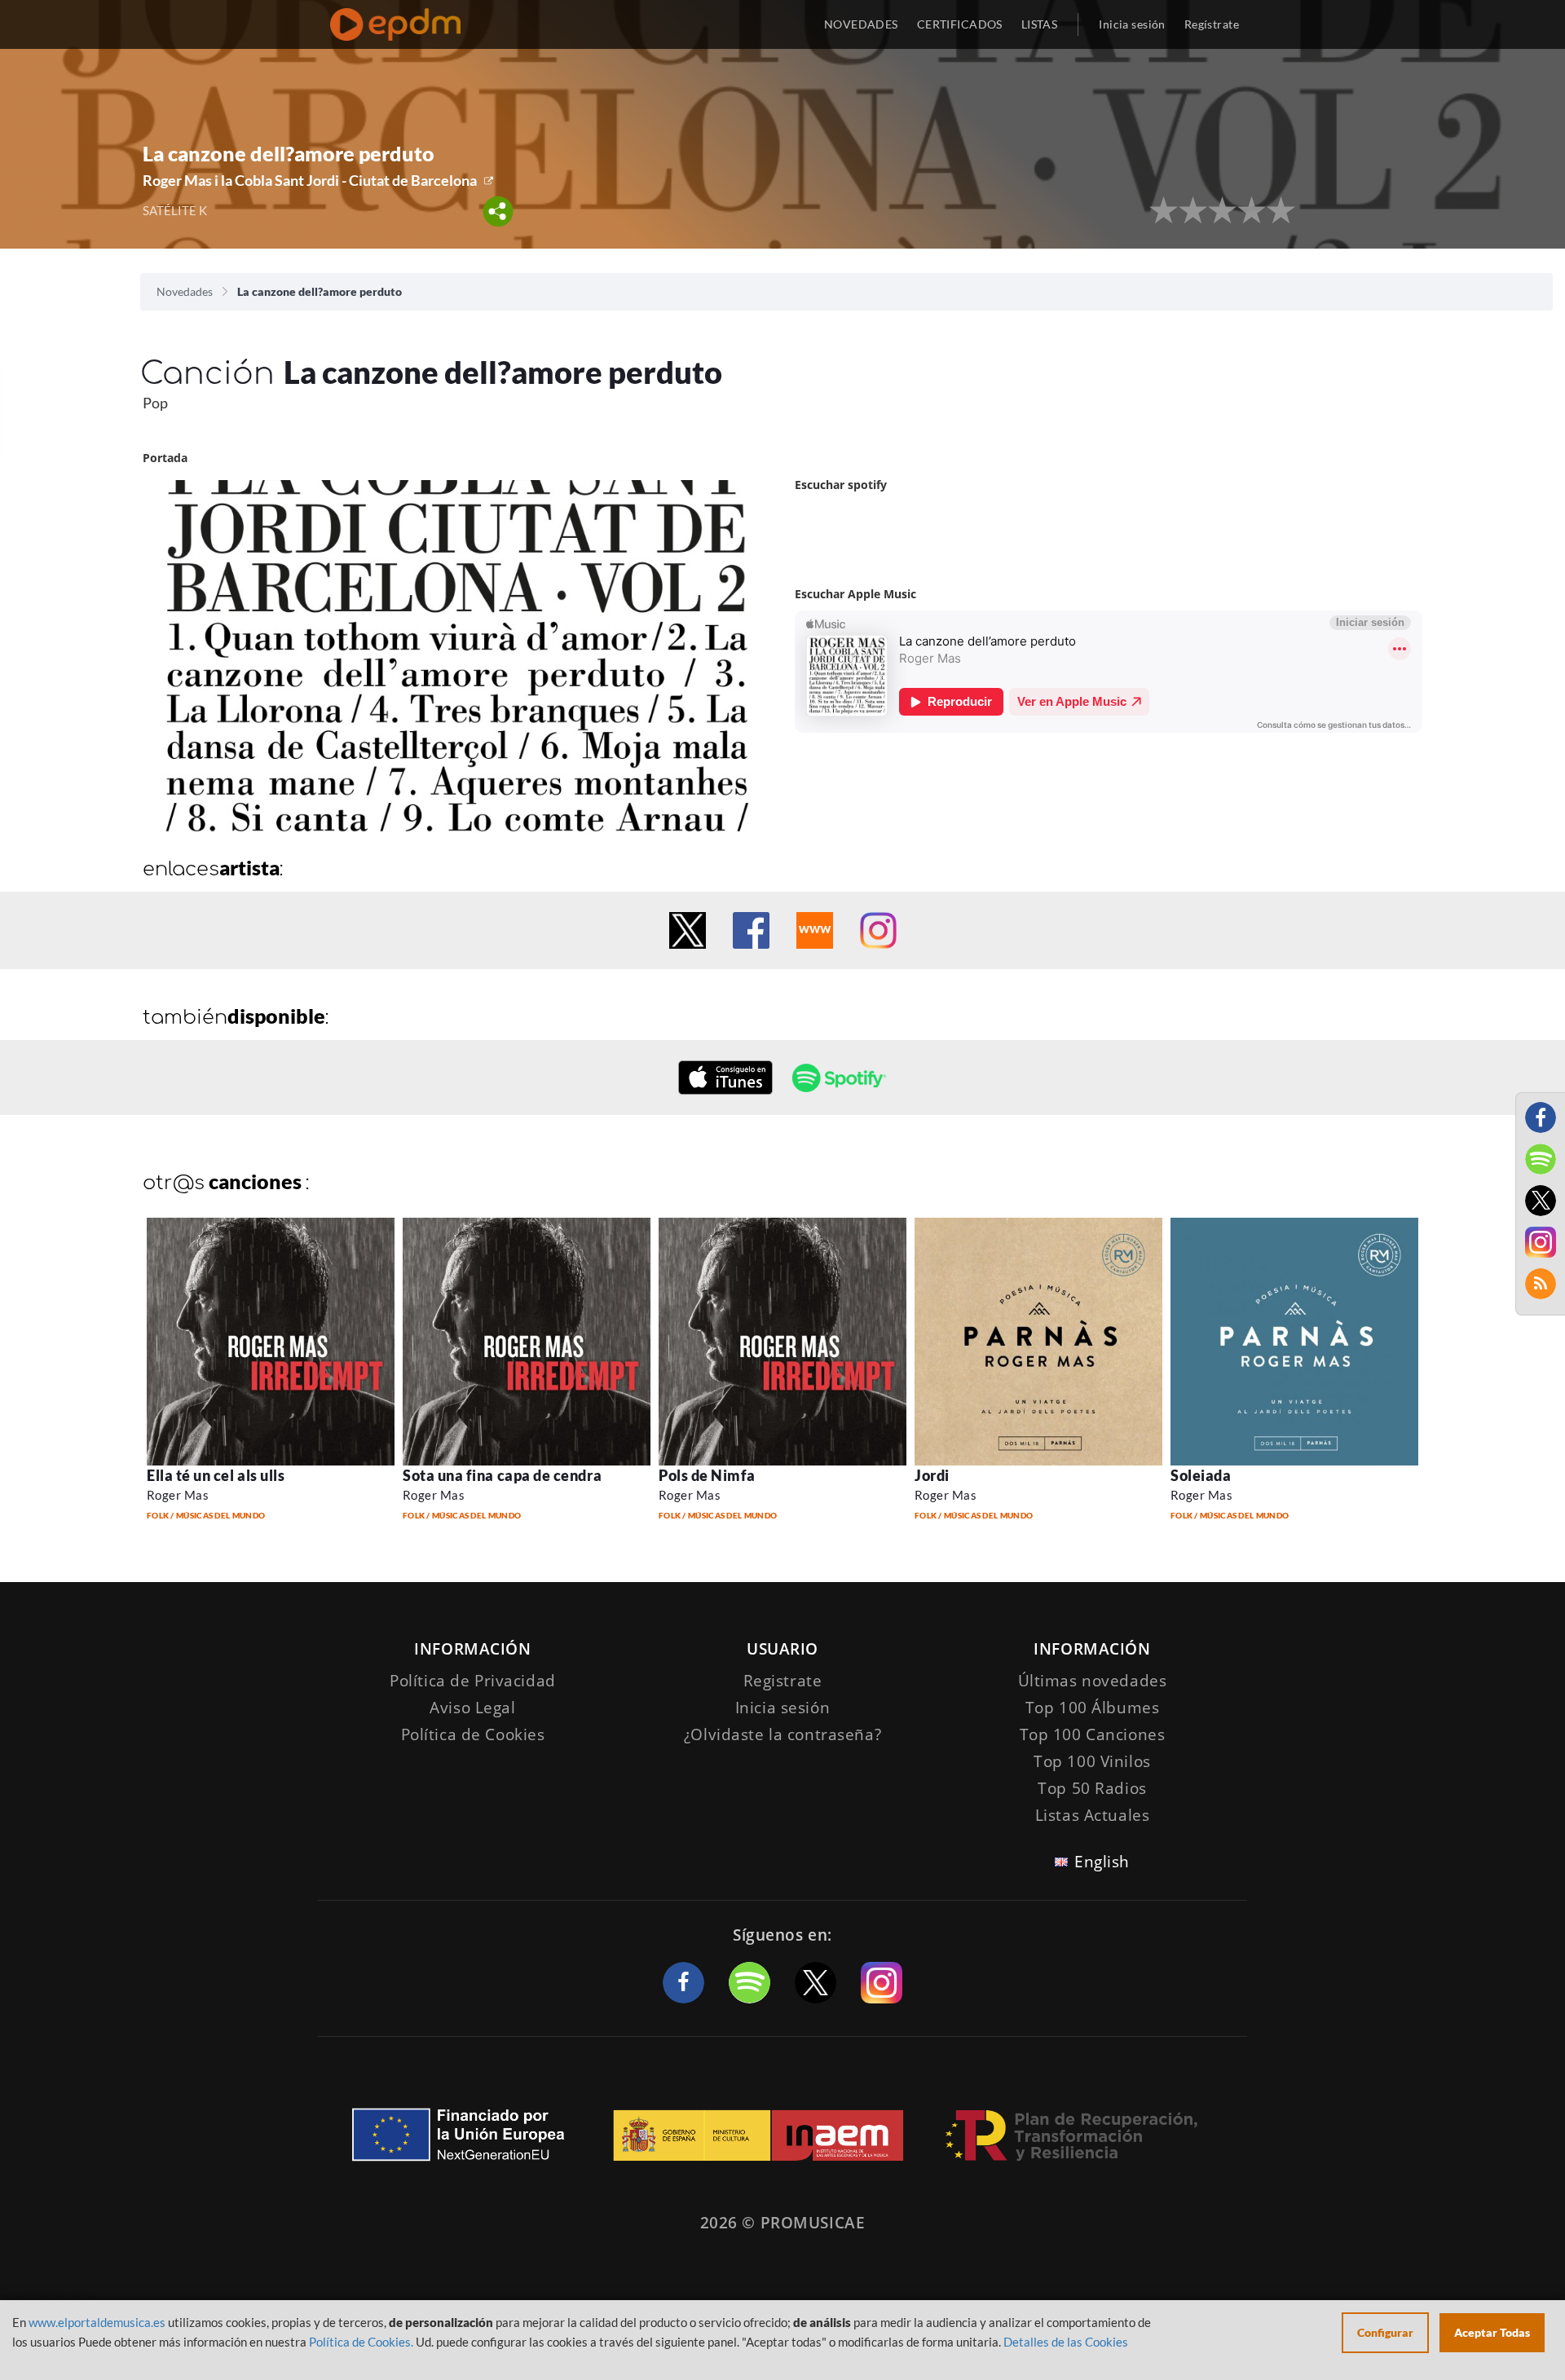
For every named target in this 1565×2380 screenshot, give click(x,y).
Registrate (783, 1681)
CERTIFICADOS (960, 24)
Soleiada (1201, 1475)
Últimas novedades (1093, 1681)
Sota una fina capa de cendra (502, 1475)
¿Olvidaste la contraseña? (782, 1734)
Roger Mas (178, 1495)
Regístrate (1212, 24)
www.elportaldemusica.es (97, 2322)
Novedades (185, 291)
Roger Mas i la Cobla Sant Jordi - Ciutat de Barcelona (310, 180)
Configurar (1385, 2332)
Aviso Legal (472, 1708)
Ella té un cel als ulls (216, 1475)
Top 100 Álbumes (1093, 1708)
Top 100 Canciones (1093, 1734)
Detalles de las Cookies (1066, 2342)
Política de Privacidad (473, 1681)
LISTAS (1040, 24)
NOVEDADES (861, 24)
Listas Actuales (1093, 1815)
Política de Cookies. (361, 2342)
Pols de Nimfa (707, 1475)
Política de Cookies (473, 1734)
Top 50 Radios (1092, 1788)
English (1102, 1862)
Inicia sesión (1132, 24)
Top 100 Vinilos (1092, 1761)
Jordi (932, 1475)
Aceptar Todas (1492, 2332)
